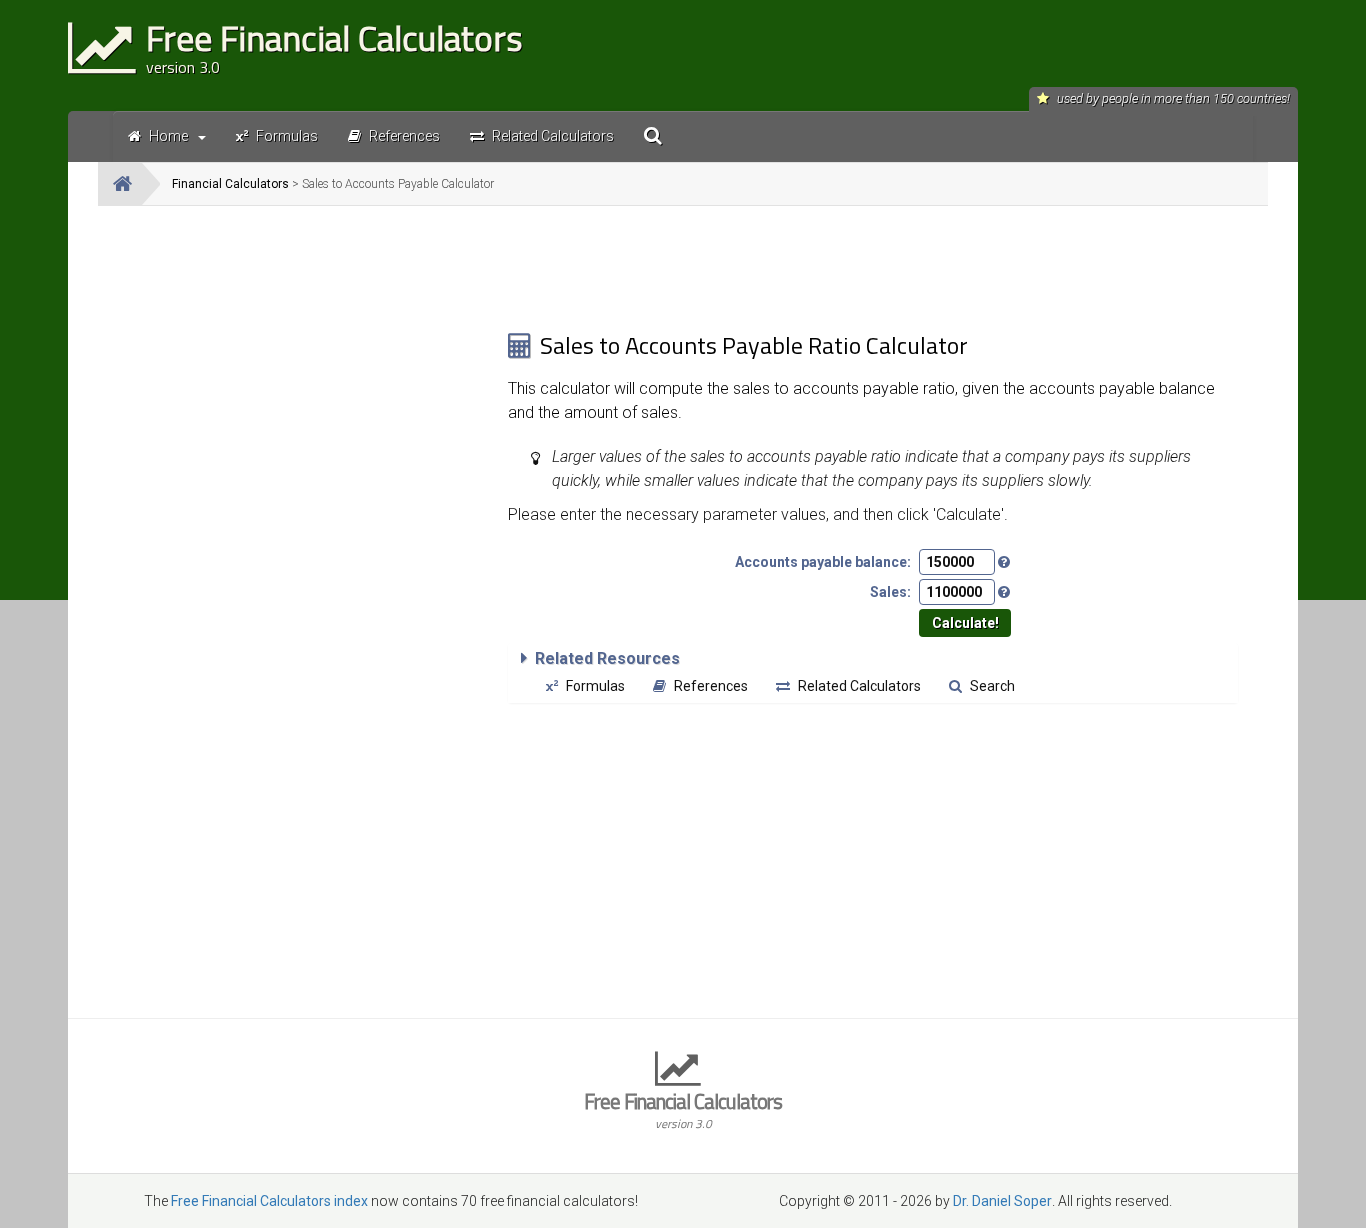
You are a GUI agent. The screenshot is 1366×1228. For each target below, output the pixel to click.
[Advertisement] (303, 361)
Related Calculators (859, 686)
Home (168, 136)
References (711, 686)
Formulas (595, 686)
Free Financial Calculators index (269, 1201)
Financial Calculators (230, 184)
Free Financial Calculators (683, 1108)
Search (992, 686)
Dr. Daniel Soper (1002, 1201)
